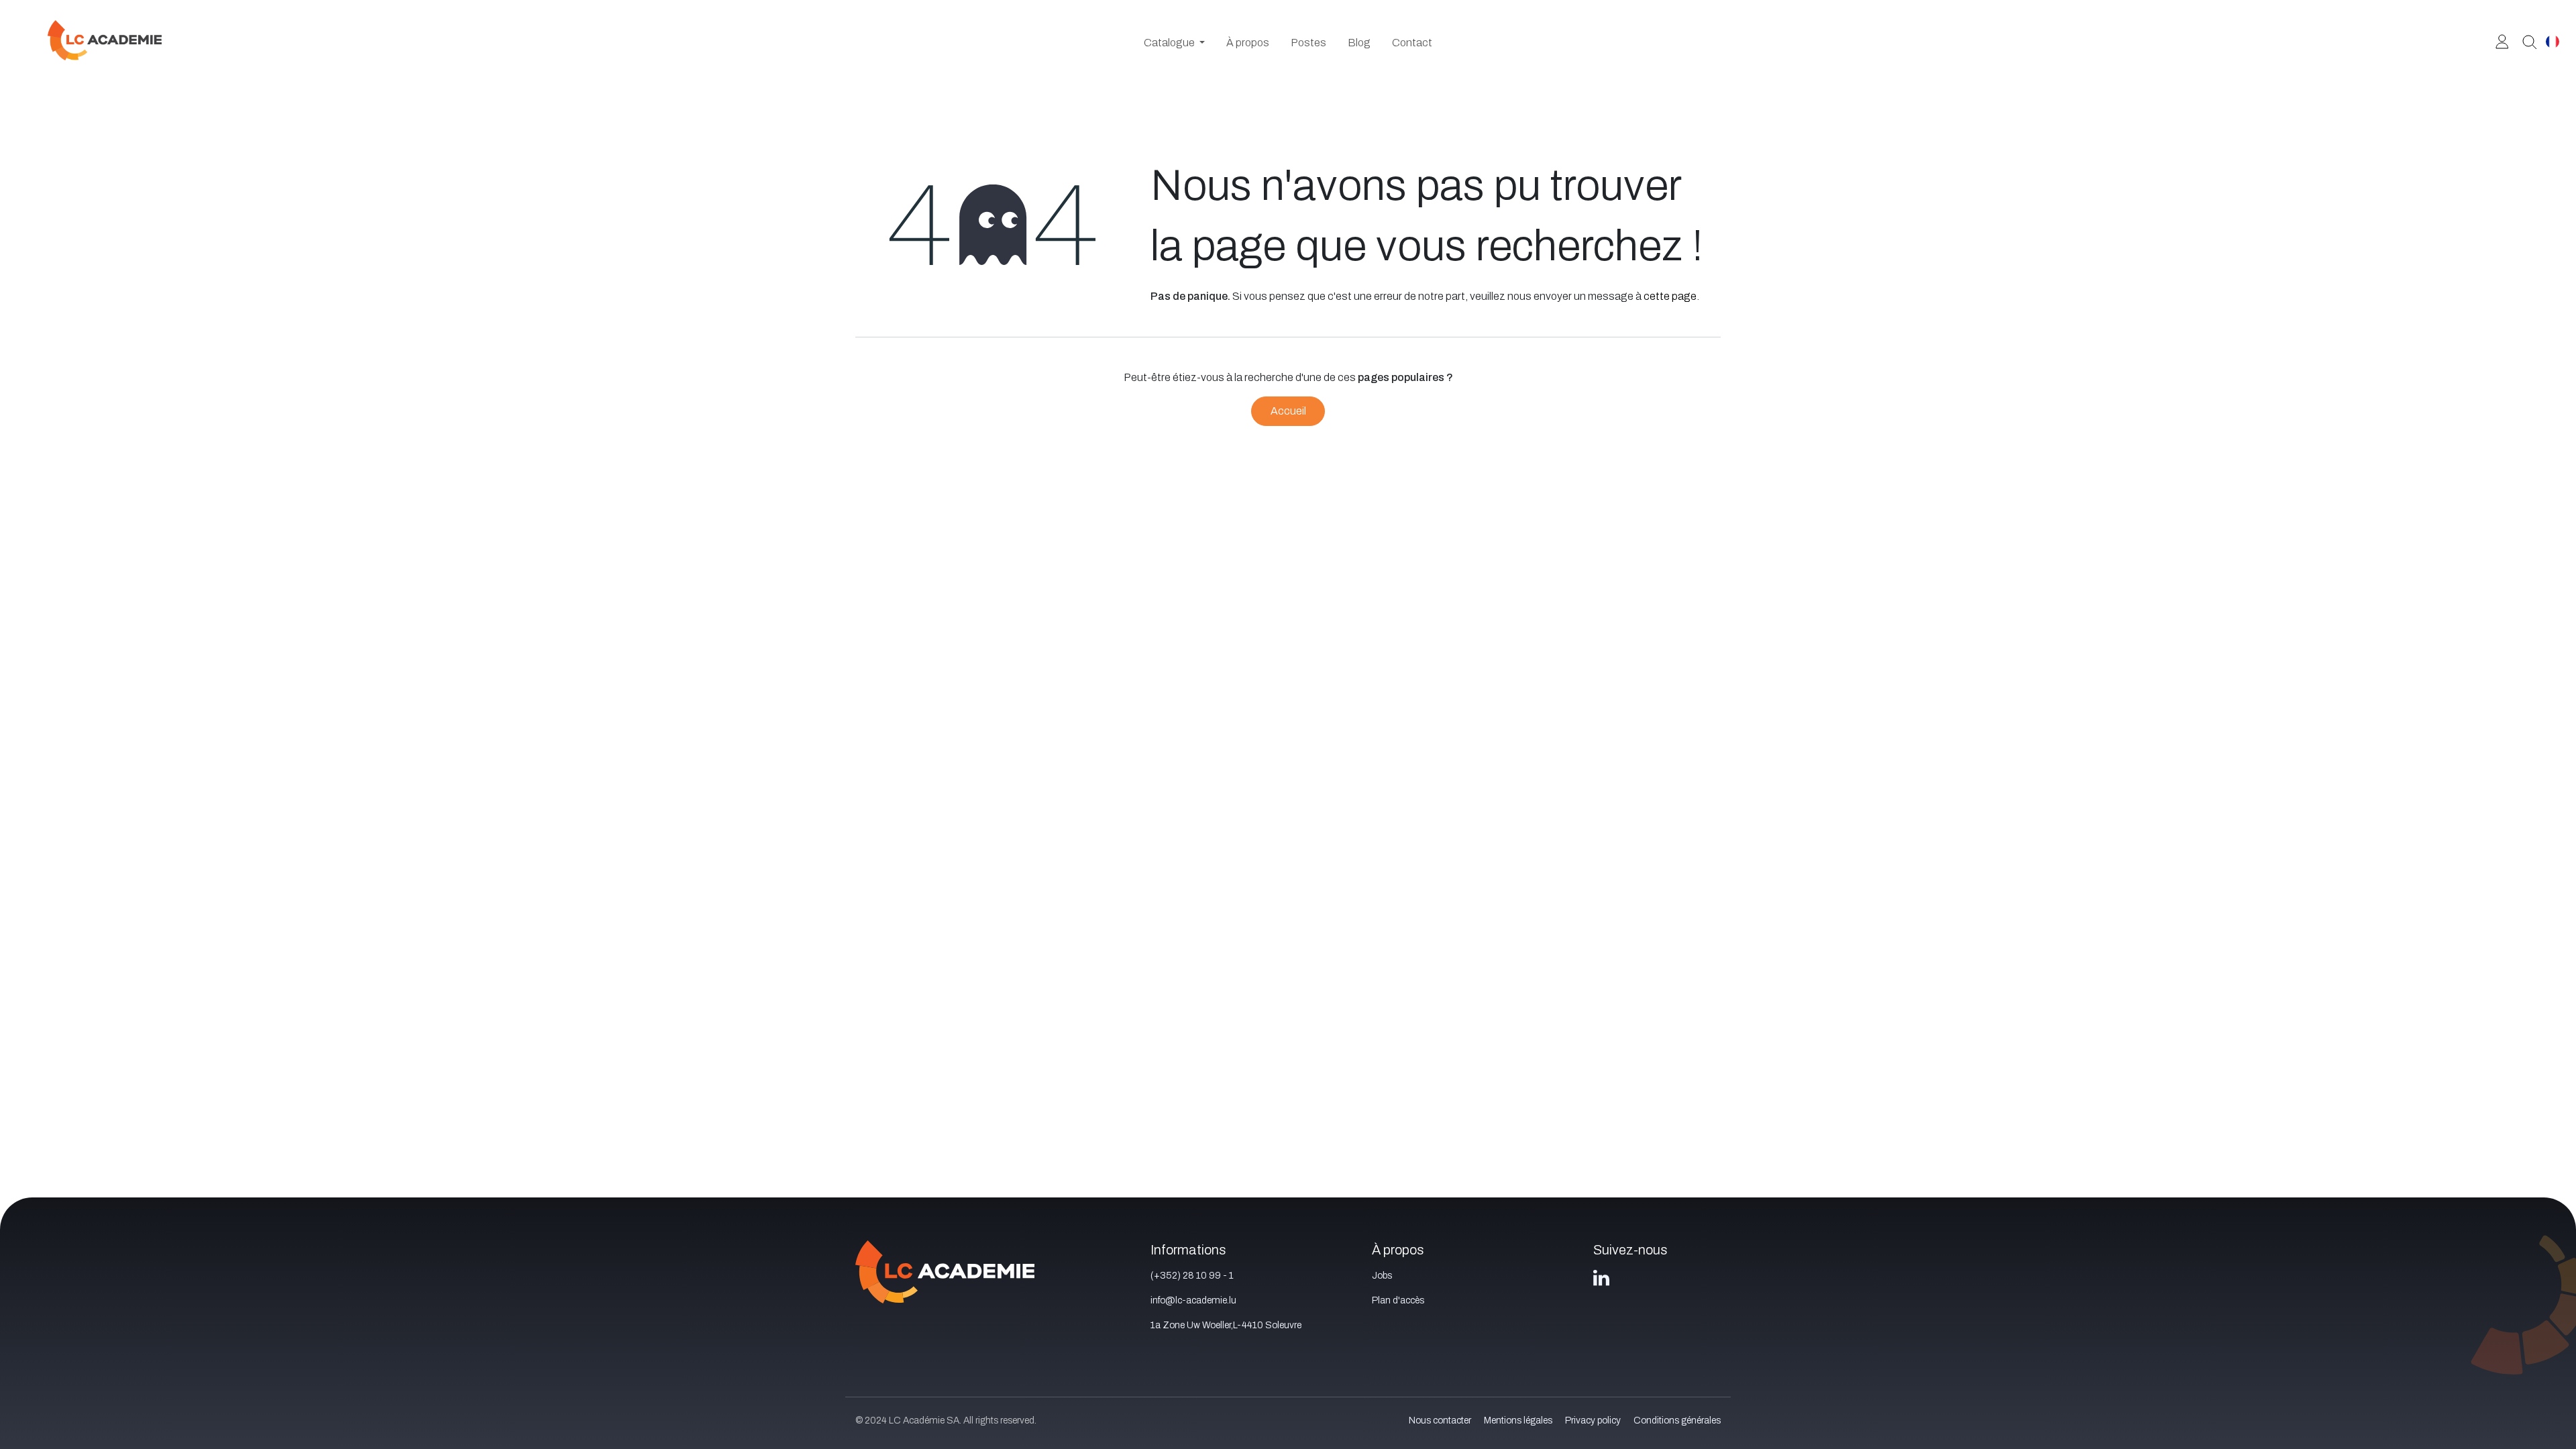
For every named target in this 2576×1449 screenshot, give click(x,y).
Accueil (1288, 411)
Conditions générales (1677, 1420)
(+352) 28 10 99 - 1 (1192, 1276)
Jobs (1382, 1276)
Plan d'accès (1398, 1300)
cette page (1670, 296)
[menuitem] (1174, 43)
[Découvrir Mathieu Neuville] (2525, 41)
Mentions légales (1518, 1420)
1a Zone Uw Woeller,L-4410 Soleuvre (1226, 1325)
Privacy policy (1593, 1420)
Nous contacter (1440, 1420)
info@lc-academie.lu (1193, 1300)
